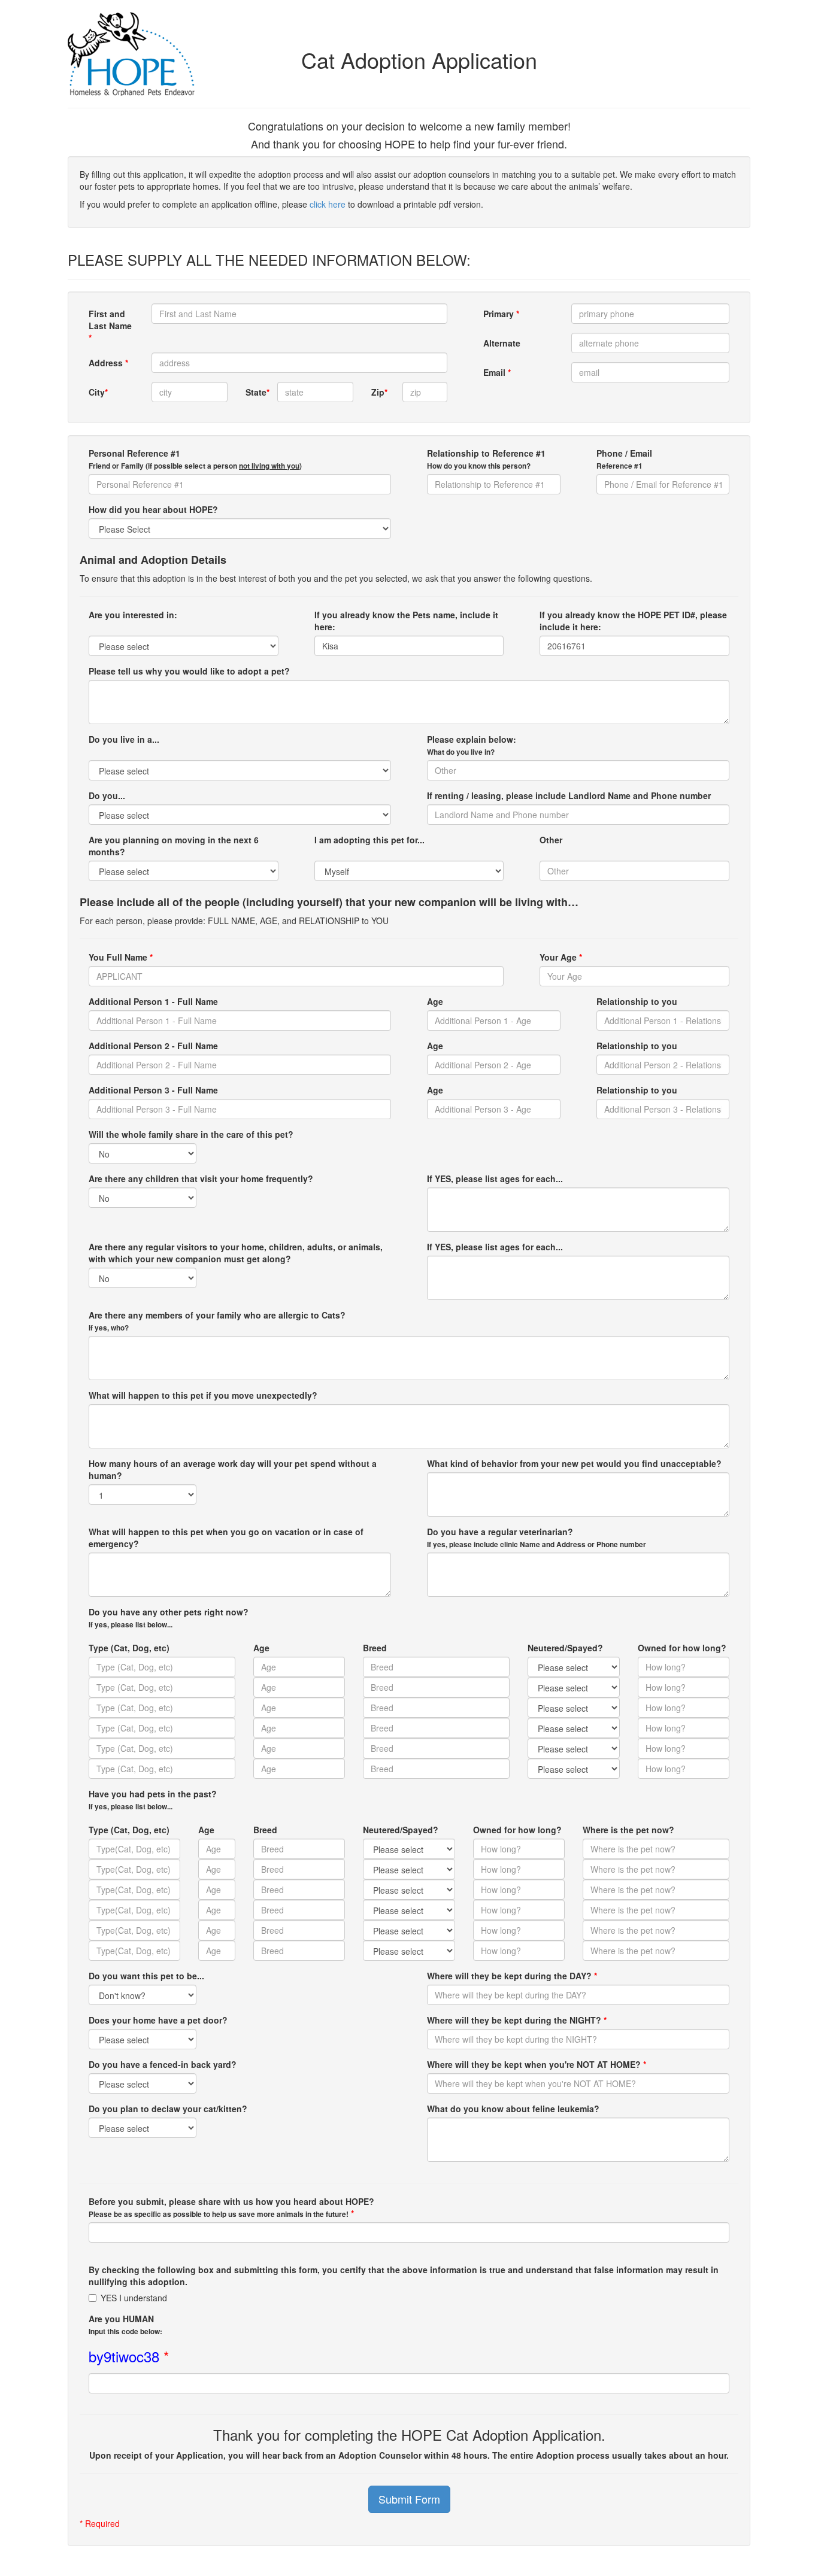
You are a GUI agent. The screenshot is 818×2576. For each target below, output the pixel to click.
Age (435, 1001)
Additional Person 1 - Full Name (153, 1001)
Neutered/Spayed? (565, 1648)
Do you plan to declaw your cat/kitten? (168, 2109)
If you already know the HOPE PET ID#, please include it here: (633, 621)
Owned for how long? (682, 1648)
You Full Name (121, 957)
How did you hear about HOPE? (153, 509)
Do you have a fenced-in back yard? (163, 2064)
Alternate (502, 343)
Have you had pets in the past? (153, 1800)
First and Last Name (110, 326)
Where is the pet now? (628, 1830)
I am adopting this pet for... (369, 840)
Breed (375, 1648)
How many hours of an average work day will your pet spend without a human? (233, 1469)
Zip (379, 392)
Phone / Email (624, 459)
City (98, 392)
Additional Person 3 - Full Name (153, 1090)
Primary (501, 314)
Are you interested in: (133, 615)
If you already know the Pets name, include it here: (406, 621)
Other (551, 840)
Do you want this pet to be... (146, 1976)
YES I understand (134, 2298)
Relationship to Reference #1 (486, 459)
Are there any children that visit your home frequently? (201, 1178)
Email (497, 372)
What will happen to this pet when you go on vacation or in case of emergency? (226, 1538)
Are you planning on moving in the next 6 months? (174, 846)
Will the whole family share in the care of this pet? (191, 1134)
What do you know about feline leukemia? (513, 2109)
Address (108, 363)
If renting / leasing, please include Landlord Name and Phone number (569, 795)
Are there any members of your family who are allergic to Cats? (217, 1321)
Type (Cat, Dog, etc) (129, 1648)
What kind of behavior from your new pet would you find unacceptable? (574, 1463)
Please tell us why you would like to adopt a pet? (189, 671)
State (257, 392)
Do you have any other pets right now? (169, 1618)
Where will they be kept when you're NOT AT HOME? (537, 2064)
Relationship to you (637, 1001)
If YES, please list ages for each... (495, 1178)
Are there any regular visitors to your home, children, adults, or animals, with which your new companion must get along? (236, 1253)
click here (328, 204)
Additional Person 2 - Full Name (153, 1046)
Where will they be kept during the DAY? (512, 1976)
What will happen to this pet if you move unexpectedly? (203, 1395)
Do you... (107, 795)
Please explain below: (472, 745)
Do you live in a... (124, 739)
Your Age (561, 957)
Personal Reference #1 (195, 459)
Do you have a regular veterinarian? (537, 1538)
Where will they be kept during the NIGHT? (517, 2020)
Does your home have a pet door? (158, 2020)
